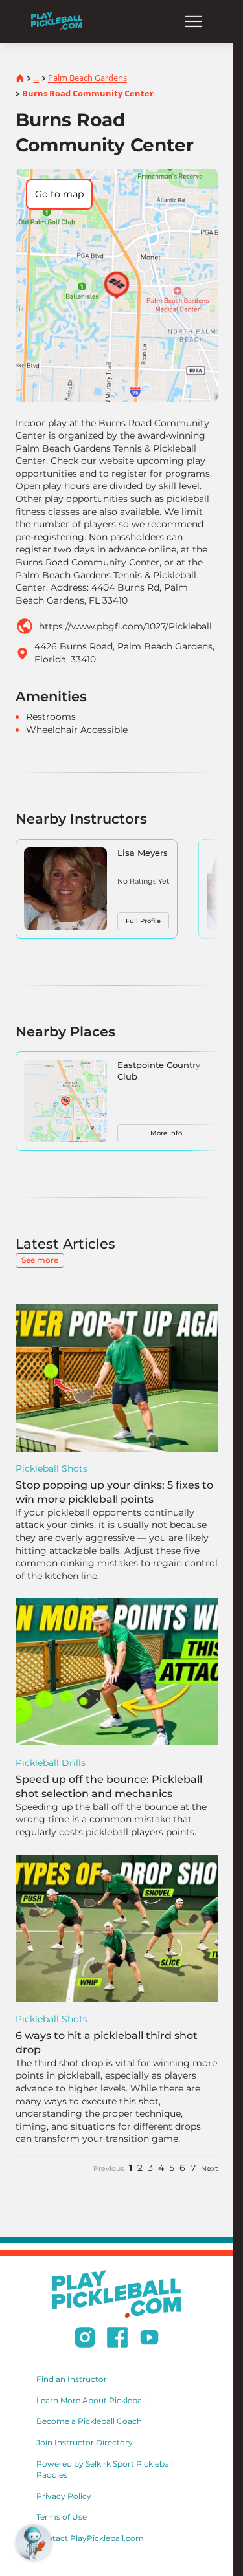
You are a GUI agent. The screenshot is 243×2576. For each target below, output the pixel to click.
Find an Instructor (72, 2379)
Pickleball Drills (51, 1763)
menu (194, 21)
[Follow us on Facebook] (117, 2339)
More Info (166, 1133)
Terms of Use (62, 2517)
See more (40, 1260)
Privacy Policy (64, 2496)
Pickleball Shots (52, 1468)
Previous (109, 2168)
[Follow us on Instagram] (85, 2339)
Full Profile (143, 921)
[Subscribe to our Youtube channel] (149, 2339)
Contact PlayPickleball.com (90, 2538)
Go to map (59, 194)
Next (209, 2168)
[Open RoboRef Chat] (34, 2542)
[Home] (57, 21)
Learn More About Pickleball (91, 2400)
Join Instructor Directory (85, 2442)
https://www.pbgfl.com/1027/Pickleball (125, 626)
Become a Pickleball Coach (89, 2421)
